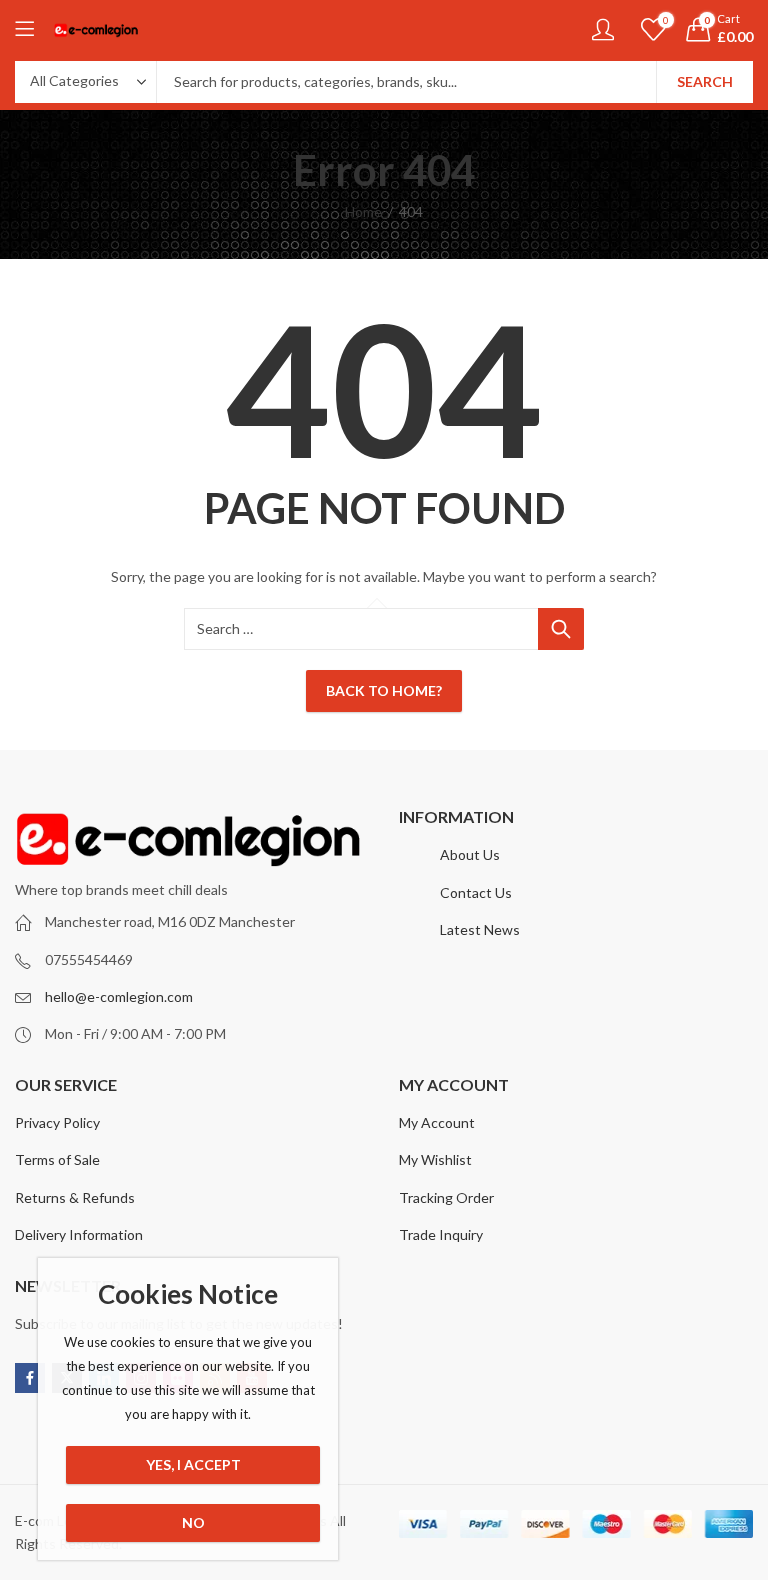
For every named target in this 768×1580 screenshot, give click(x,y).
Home (363, 211)
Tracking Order (446, 1197)
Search (705, 81)
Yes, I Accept (193, 1464)
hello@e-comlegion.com (119, 996)
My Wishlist (435, 1159)
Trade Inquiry (441, 1234)
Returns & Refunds (75, 1197)
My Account (437, 1122)
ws (511, 929)
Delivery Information (79, 1234)
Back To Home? (384, 690)
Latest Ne (471, 929)
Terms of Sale (57, 1159)
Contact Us (476, 892)
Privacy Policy (57, 1122)
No (193, 1522)
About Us (470, 854)
